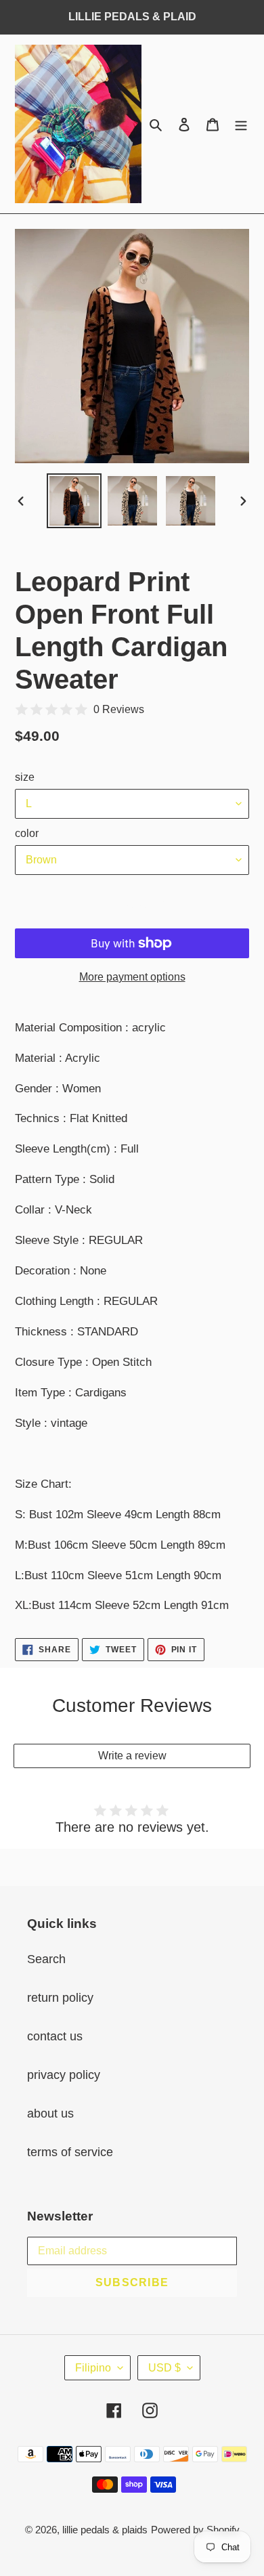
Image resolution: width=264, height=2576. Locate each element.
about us (50, 2113)
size (25, 777)
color (27, 833)
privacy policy (64, 2075)
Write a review (132, 1756)
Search (46, 1959)
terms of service (70, 2152)
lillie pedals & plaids (105, 2530)
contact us (55, 2036)
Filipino (93, 2368)
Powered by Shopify (195, 2530)
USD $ (164, 2368)
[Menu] (241, 124)
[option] (74, 501)
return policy (60, 1998)
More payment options (132, 977)
